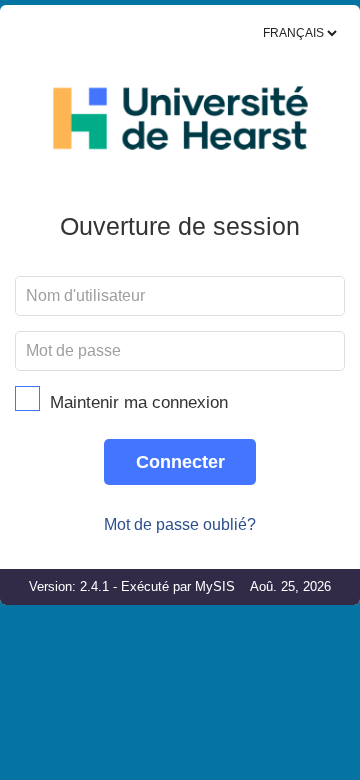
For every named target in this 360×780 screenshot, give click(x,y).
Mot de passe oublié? (180, 524)
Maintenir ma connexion (139, 402)
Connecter (180, 462)
